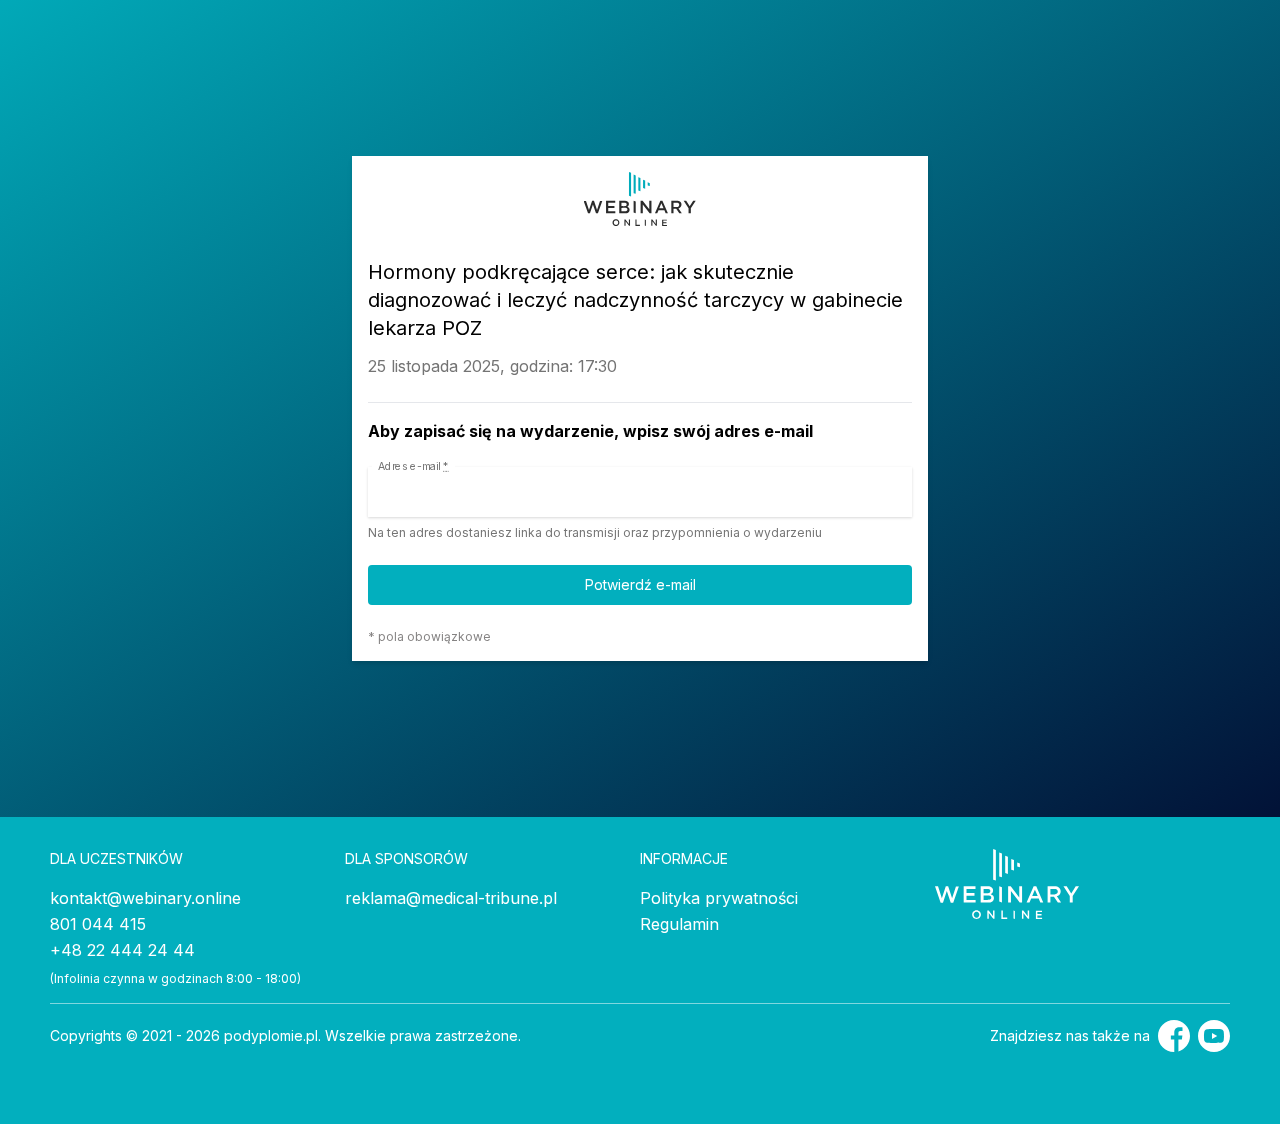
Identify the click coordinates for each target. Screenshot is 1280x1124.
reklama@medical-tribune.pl (451, 898)
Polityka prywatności (719, 898)
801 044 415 (98, 924)
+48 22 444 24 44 (122, 950)
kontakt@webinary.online (145, 898)
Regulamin (679, 924)
